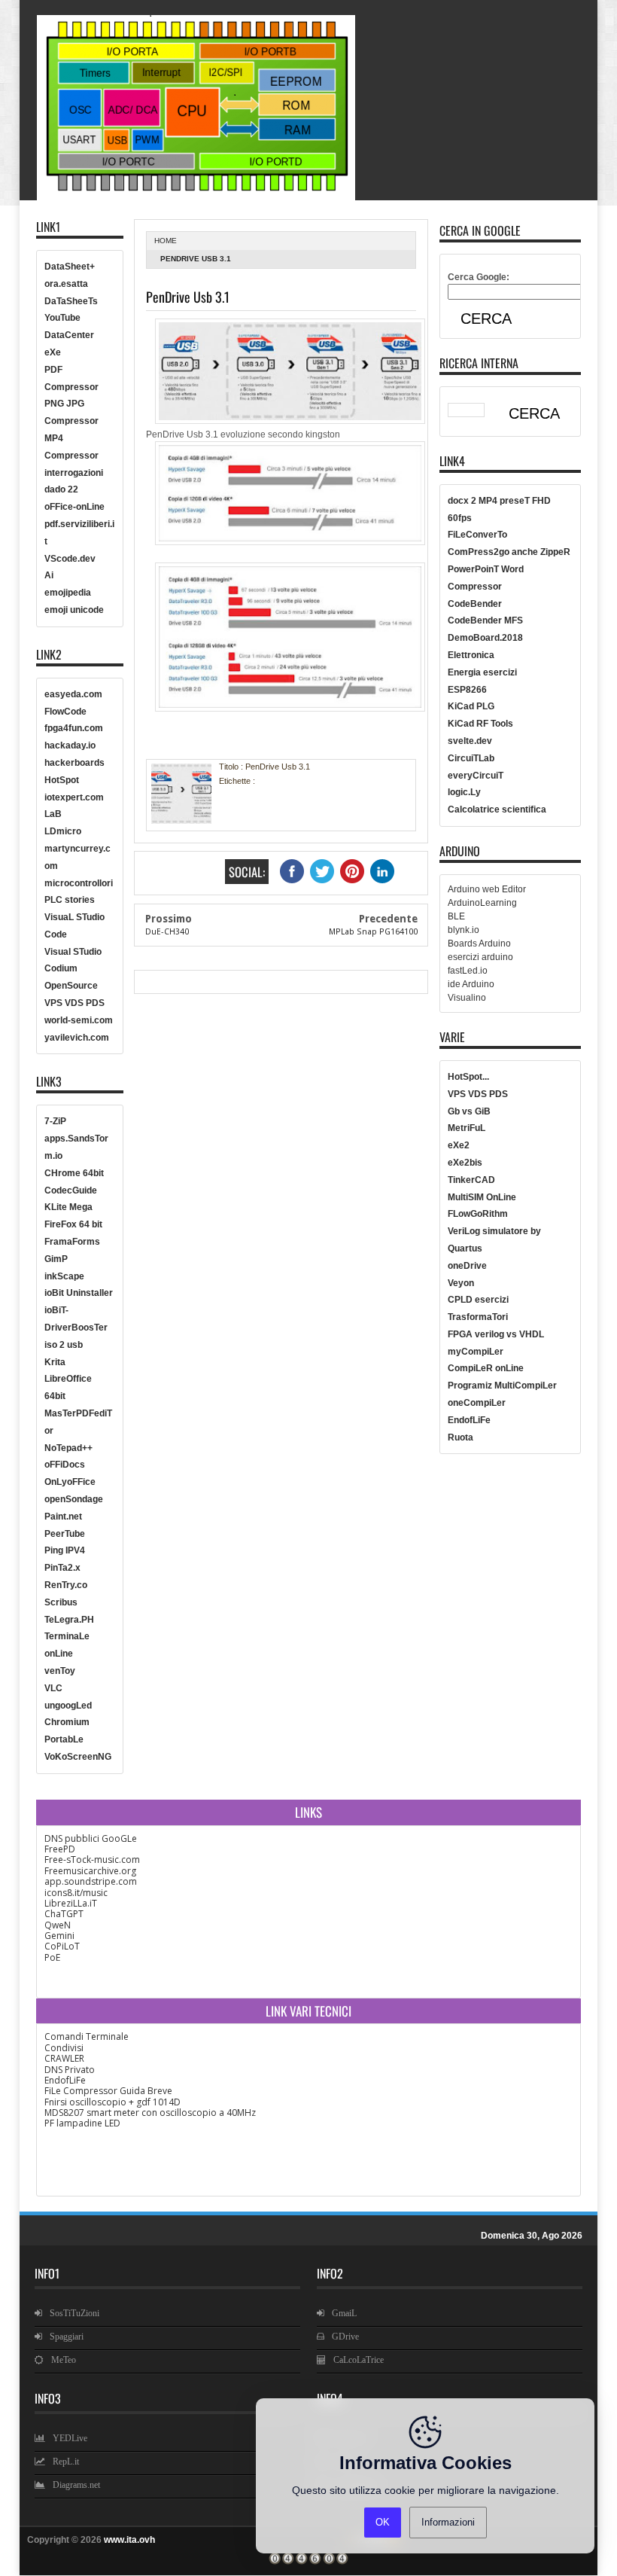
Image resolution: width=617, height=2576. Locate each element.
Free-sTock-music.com (92, 1860)
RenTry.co (66, 1585)
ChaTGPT (64, 1914)
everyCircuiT (476, 776)
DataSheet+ (70, 267)
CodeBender (475, 604)
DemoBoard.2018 (485, 638)
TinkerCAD (471, 1180)
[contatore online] (308, 2562)
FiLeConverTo (477, 535)
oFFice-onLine (74, 507)
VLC (53, 1688)
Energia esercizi (482, 672)
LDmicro (63, 831)
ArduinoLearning (482, 903)
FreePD (60, 1849)
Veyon (461, 1283)
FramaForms (72, 1242)
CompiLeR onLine (486, 1368)
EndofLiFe (469, 1420)
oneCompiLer (477, 1403)
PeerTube (65, 1534)
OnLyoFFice (70, 1482)
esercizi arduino (480, 957)
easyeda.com (73, 694)
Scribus (61, 1602)
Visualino (467, 998)
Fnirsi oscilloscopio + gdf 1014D (112, 2102)
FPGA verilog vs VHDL (496, 1334)
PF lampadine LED (82, 2123)
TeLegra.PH (69, 1620)
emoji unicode (74, 610)
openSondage (74, 1499)
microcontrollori (79, 883)
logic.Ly (464, 792)
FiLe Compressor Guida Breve (108, 2091)
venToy (60, 1671)
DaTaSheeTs (71, 301)
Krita (55, 1362)
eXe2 (459, 1145)
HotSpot (62, 780)
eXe (53, 352)
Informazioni (448, 2522)
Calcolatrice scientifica (497, 809)
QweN (58, 1925)
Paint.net (63, 1517)
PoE (52, 1957)
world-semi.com (79, 1020)
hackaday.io (70, 745)
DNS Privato (70, 2070)
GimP (56, 1259)
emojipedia (68, 593)
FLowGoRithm (478, 1214)
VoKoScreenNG (78, 1757)
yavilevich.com (77, 1038)
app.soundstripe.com (91, 1881)
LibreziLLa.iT (71, 1903)
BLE (456, 916)
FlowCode (65, 712)
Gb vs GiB (469, 1111)
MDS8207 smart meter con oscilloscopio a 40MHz (150, 2113)
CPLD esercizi (478, 1300)
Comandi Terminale (87, 2036)
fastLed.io (468, 971)
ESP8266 (467, 690)
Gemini (59, 1936)
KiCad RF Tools (480, 724)
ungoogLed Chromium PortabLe (68, 1723)
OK (383, 2522)
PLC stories (70, 900)
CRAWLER (64, 2058)
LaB (53, 814)
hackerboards (74, 763)
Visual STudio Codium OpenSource (73, 969)
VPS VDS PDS (74, 1003)
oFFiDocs (65, 1465)
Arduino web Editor (487, 889)
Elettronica (471, 655)
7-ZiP (55, 1121)
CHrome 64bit (74, 1173)
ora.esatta (66, 284)
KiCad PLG (471, 706)
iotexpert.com (74, 797)
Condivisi (64, 2048)
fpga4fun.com (74, 728)
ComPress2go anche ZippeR (509, 552)
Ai (49, 575)
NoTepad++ (68, 1448)
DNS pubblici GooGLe (91, 1838)
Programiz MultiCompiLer (502, 1386)
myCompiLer (476, 1352)
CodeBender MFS (485, 620)
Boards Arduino (479, 944)
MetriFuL (467, 1128)
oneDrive (467, 1266)
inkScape (64, 1276)
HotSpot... (468, 1077)
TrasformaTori (478, 1317)
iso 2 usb (64, 1345)
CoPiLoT (62, 1946)
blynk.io (464, 930)
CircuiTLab (471, 758)
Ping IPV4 (65, 1550)
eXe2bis (465, 1163)
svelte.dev (470, 741)
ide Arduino (471, 984)
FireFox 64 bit (73, 1224)
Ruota (460, 1437)
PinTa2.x (62, 1568)
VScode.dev (70, 559)
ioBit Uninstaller (79, 1293)
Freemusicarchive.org (90, 1871)
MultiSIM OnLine (482, 1197)
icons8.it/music (76, 1893)
